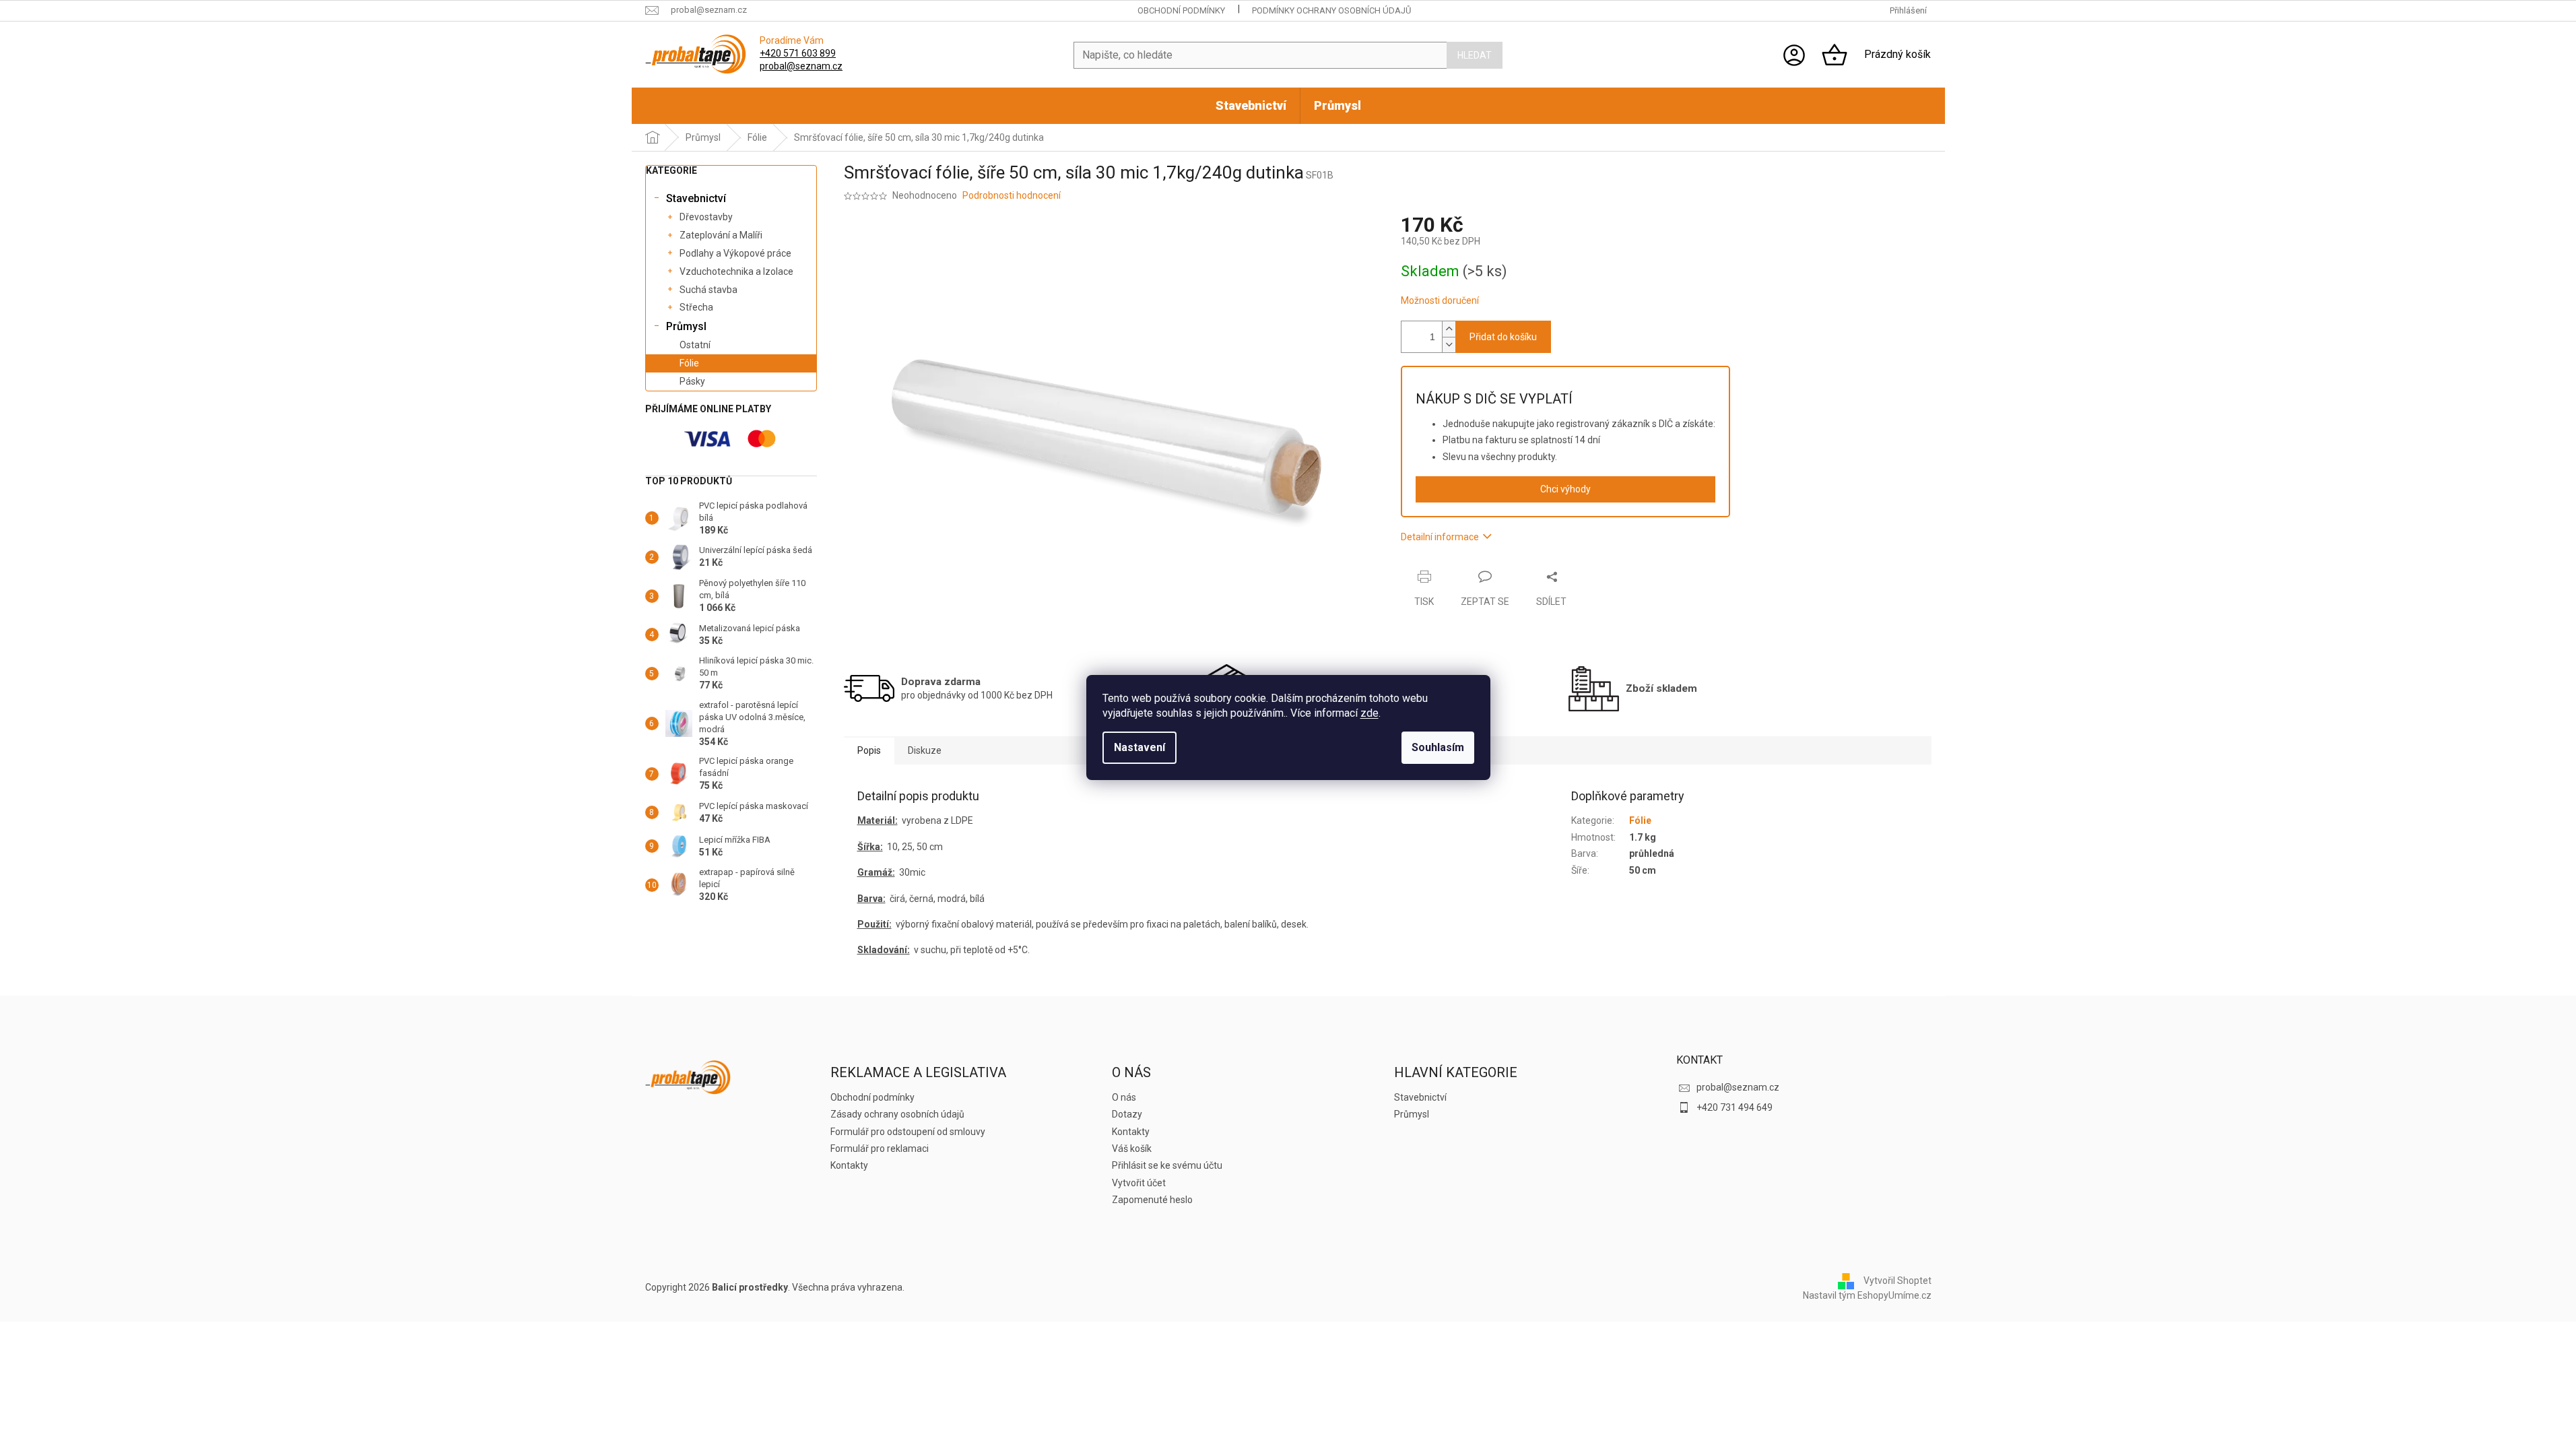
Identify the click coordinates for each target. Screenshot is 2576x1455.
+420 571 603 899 (798, 53)
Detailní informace (1440, 537)
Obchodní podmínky (1181, 10)
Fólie (689, 363)
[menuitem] (1251, 106)
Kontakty (849, 1165)
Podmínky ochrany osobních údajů (1331, 10)
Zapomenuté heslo (1152, 1200)
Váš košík (1132, 1149)
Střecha (696, 307)
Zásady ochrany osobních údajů (897, 1114)
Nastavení (1140, 747)
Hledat (1475, 55)
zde (1369, 713)
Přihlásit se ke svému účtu (1167, 1165)
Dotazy (1127, 1114)
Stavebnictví (696, 198)
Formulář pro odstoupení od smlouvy (908, 1132)
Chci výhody (1565, 489)
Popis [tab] (869, 750)
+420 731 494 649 (1735, 1107)
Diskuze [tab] (925, 750)
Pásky (692, 381)
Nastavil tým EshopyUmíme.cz (1867, 1295)
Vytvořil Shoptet (1897, 1281)
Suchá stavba (708, 290)
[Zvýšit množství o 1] (1449, 329)
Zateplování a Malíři (721, 235)
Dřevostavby (706, 217)
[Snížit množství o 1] (1449, 345)
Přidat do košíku (1503, 337)
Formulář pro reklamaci (880, 1149)
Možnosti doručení (1440, 300)
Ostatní (695, 345)
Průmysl (686, 326)
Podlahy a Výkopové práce (735, 253)
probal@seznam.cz (801, 66)
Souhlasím (1438, 747)
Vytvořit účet (1139, 1183)
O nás (1124, 1097)
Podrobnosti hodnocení (1012, 195)
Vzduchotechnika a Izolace (736, 271)
